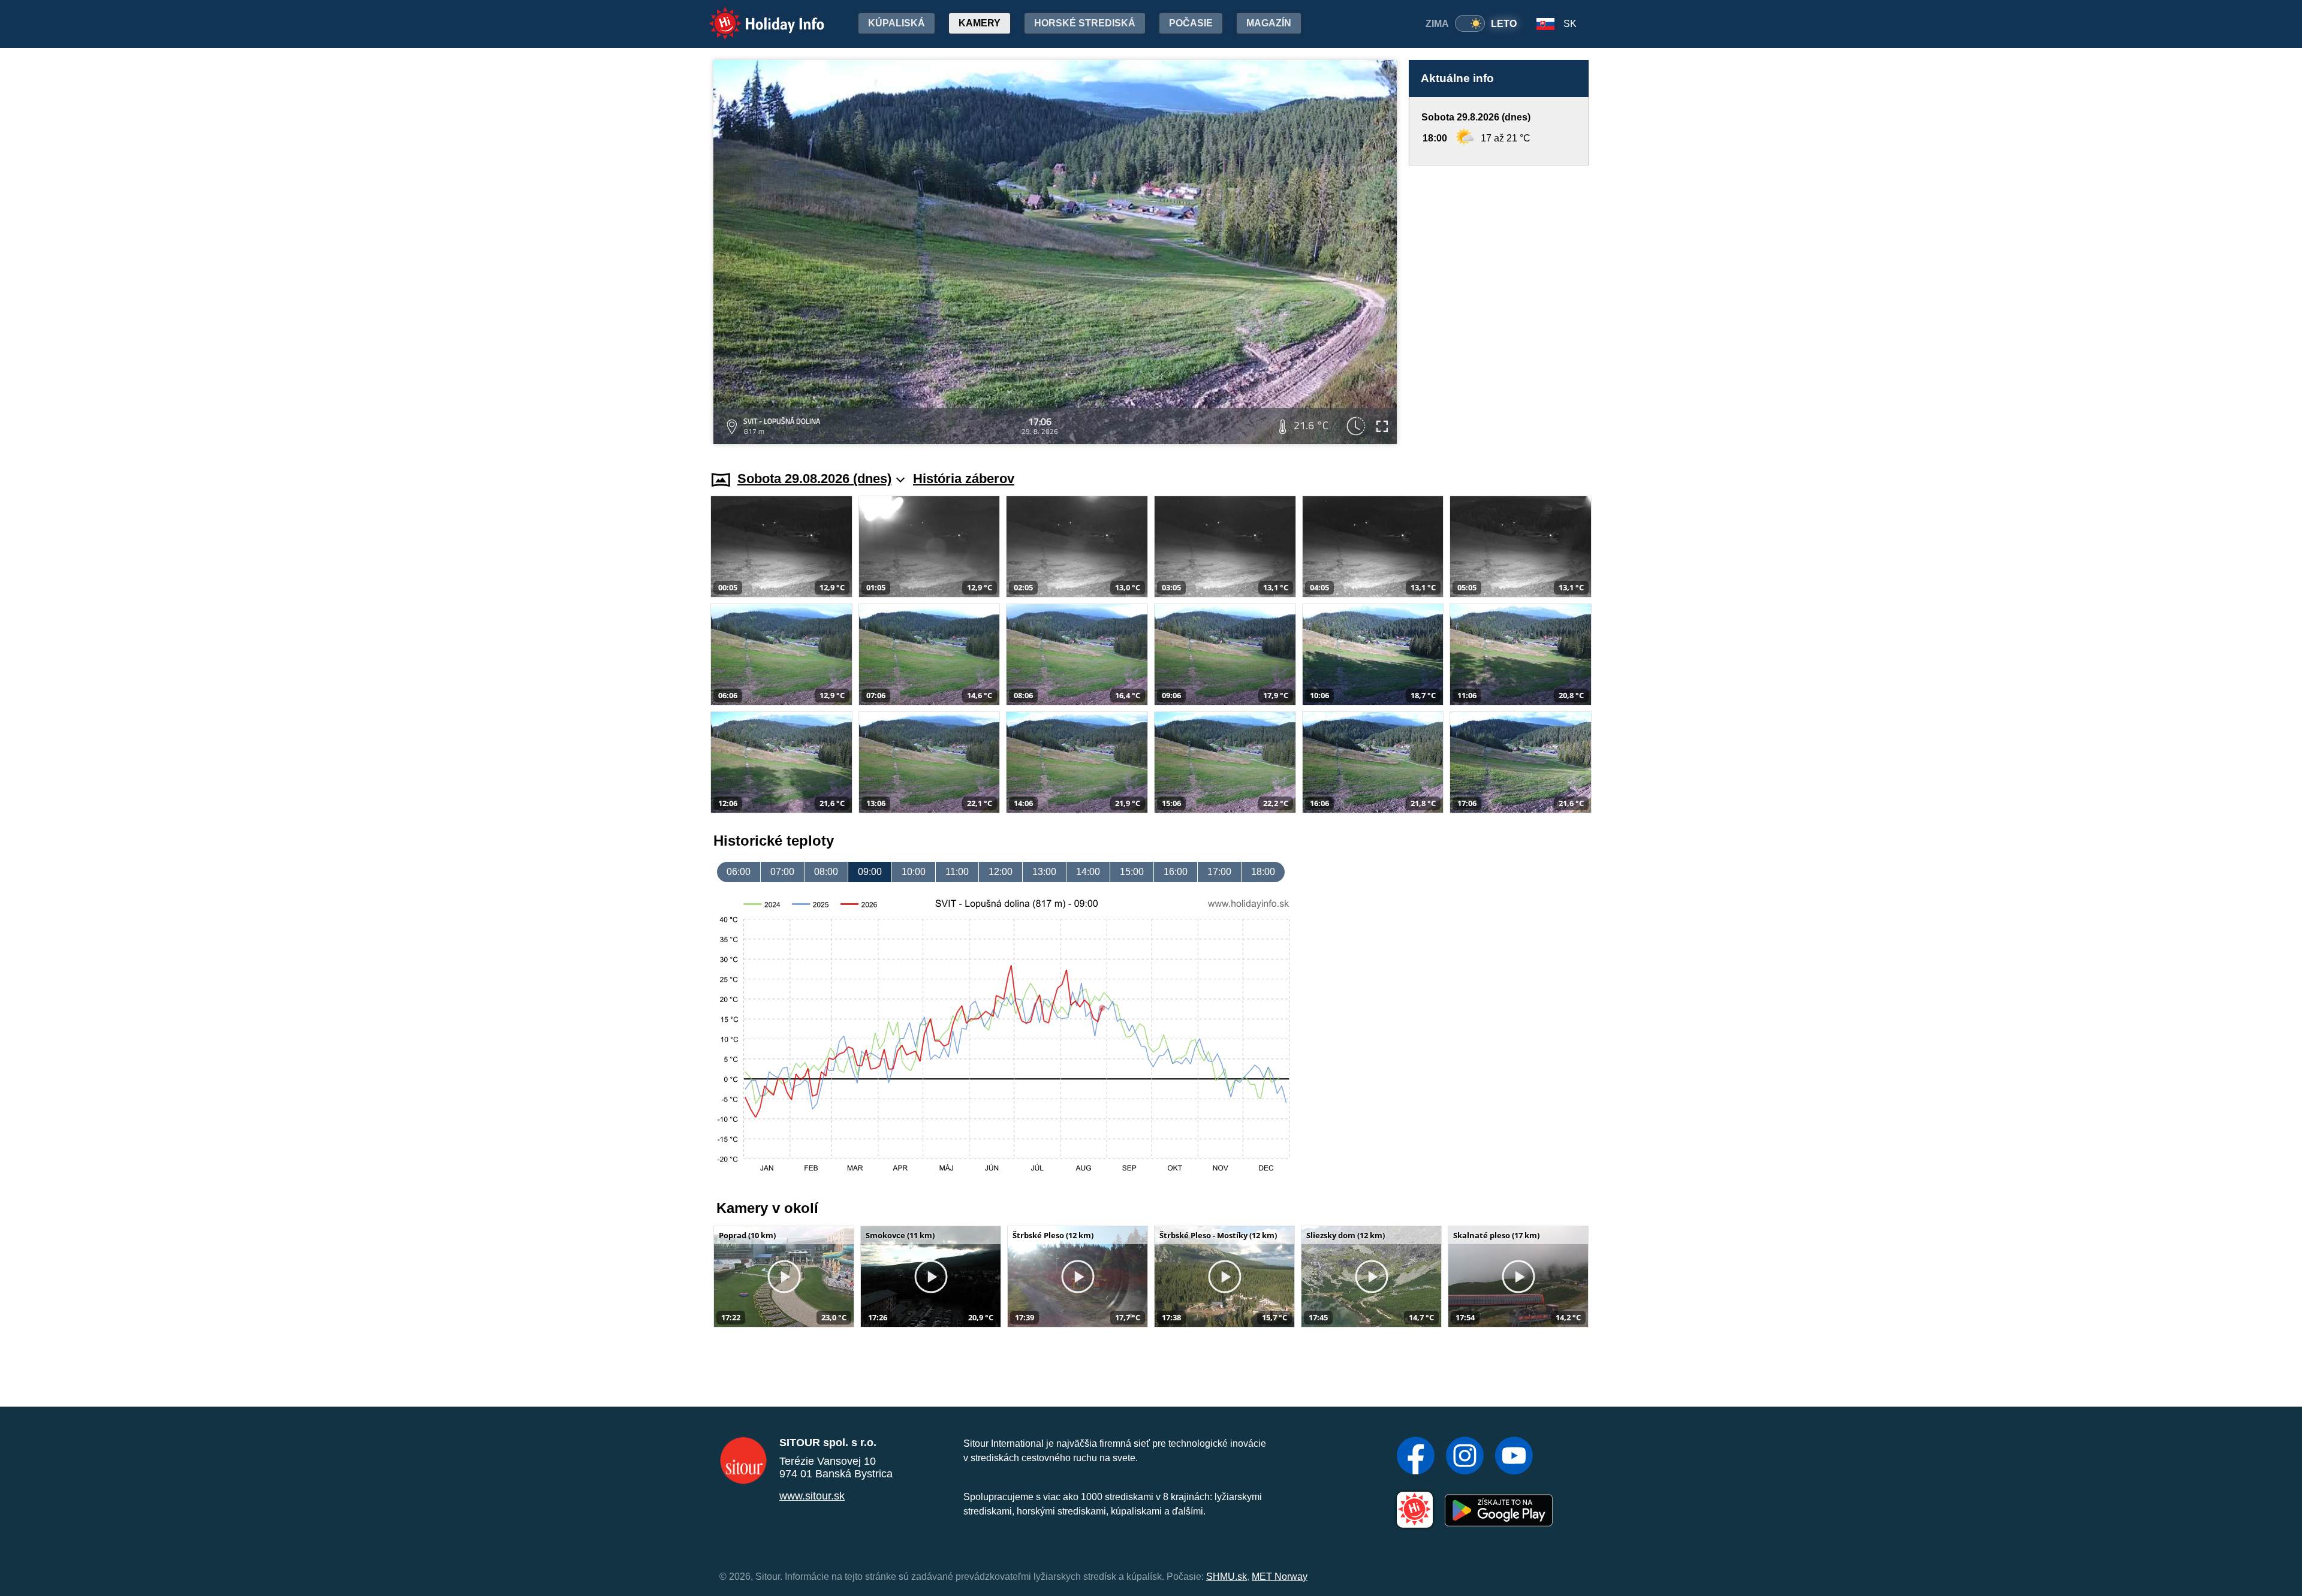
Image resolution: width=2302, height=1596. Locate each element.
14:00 (1088, 872)
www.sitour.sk (812, 1496)
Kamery (980, 23)
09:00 (870, 872)
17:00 (1219, 872)
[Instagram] (1465, 1457)
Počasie (1191, 23)
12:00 (1001, 872)
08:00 (826, 872)
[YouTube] (1514, 1457)
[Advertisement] (1499, 307)
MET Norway (1280, 1577)
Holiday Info (756, 15)
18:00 (1263, 872)
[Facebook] (1416, 1457)
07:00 (782, 872)
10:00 (914, 872)
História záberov (964, 479)
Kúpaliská (897, 23)
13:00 (1044, 872)
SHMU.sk (1227, 1577)
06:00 (739, 872)
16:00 (1176, 872)
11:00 (957, 872)
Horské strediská (1085, 23)
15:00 (1132, 872)
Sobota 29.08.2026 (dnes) (814, 479)
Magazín (1269, 23)
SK (1570, 24)
